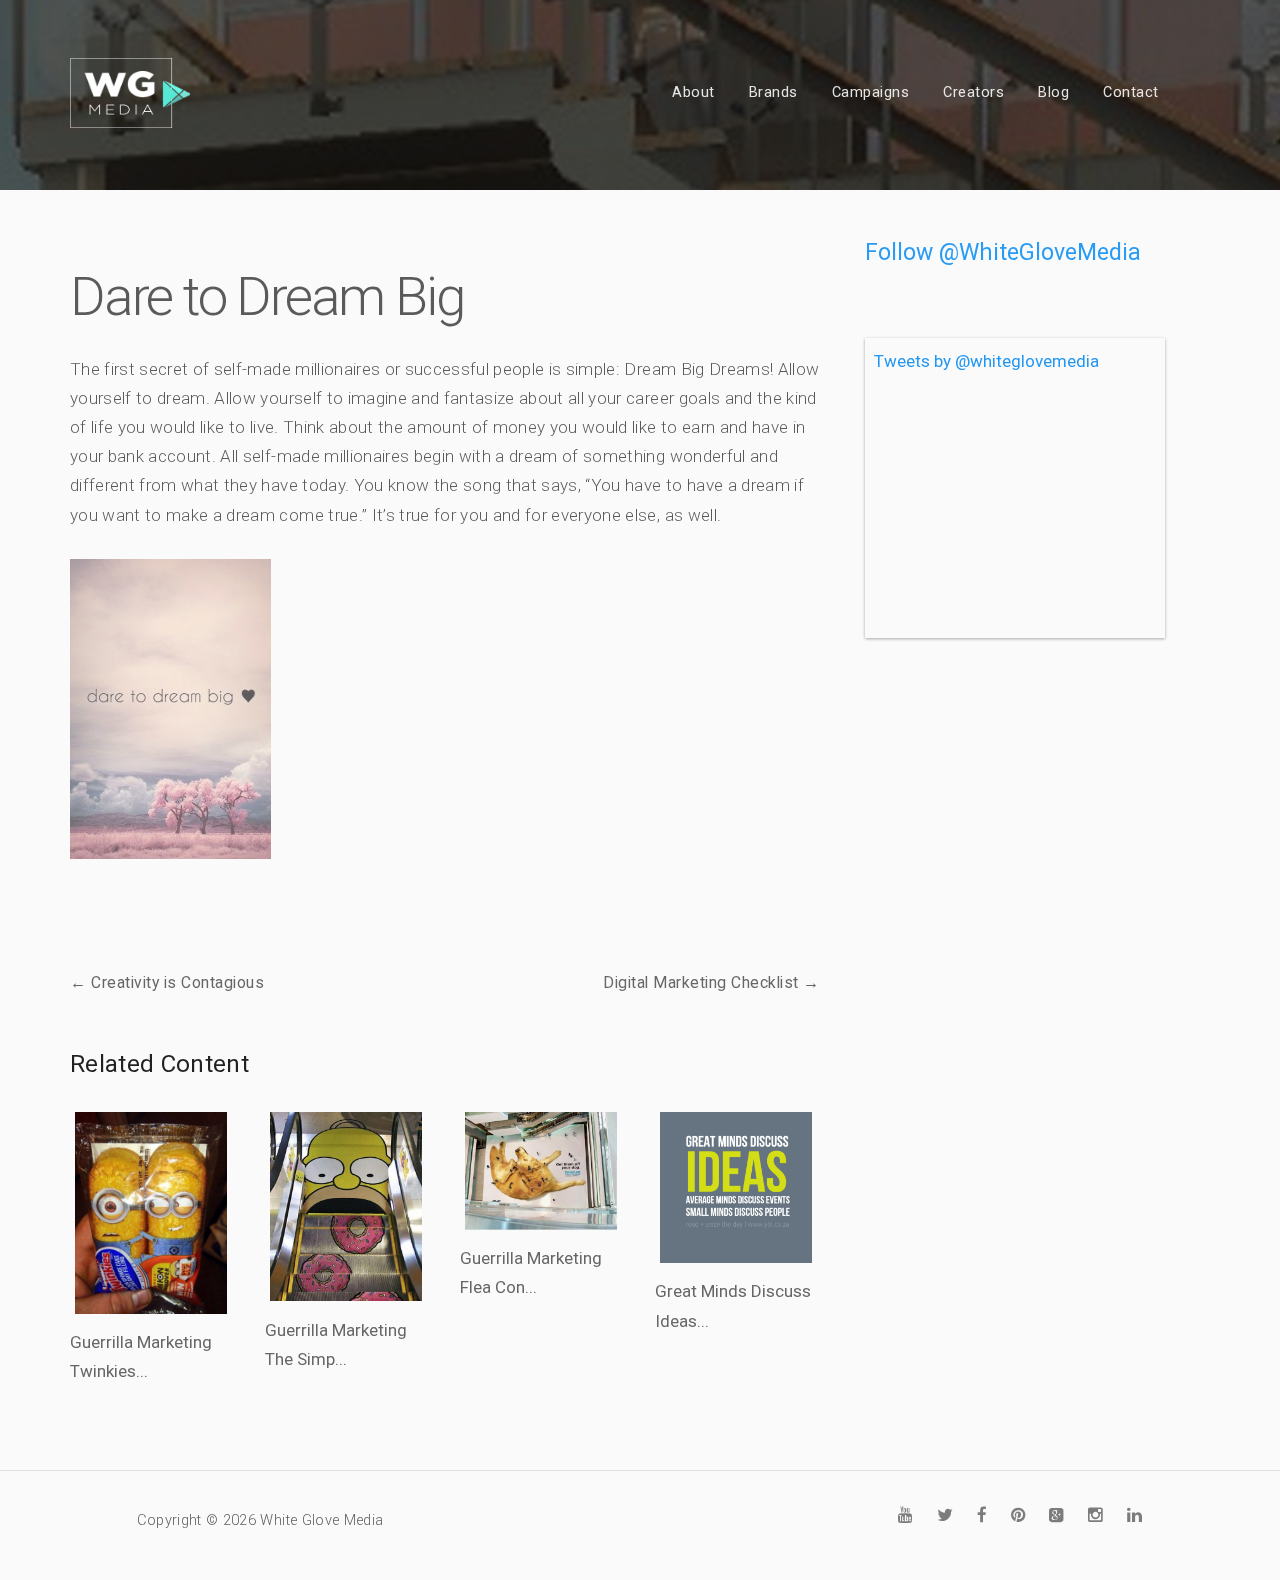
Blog (1053, 92)
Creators (973, 92)
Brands (773, 92)
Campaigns (871, 92)
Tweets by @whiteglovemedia (986, 361)
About (693, 92)
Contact (1131, 92)
